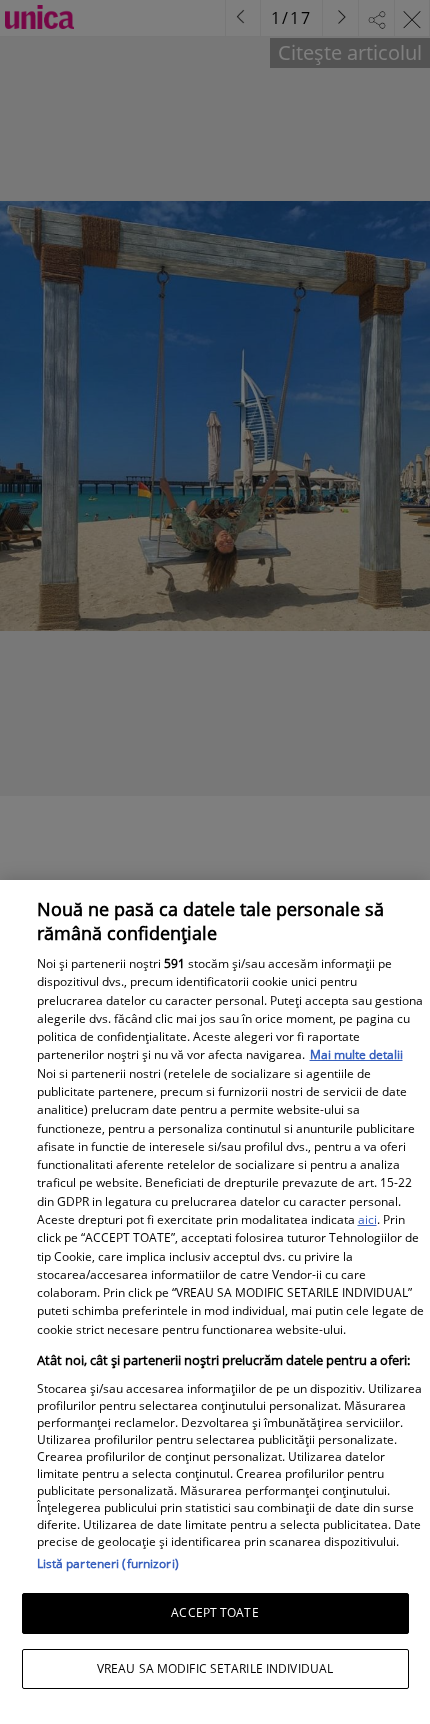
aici (367, 1219)
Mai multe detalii (356, 1054)
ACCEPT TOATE (214, 1612)
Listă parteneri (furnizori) (108, 1563)
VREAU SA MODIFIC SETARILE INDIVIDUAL (215, 1668)
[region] (215, 1302)
